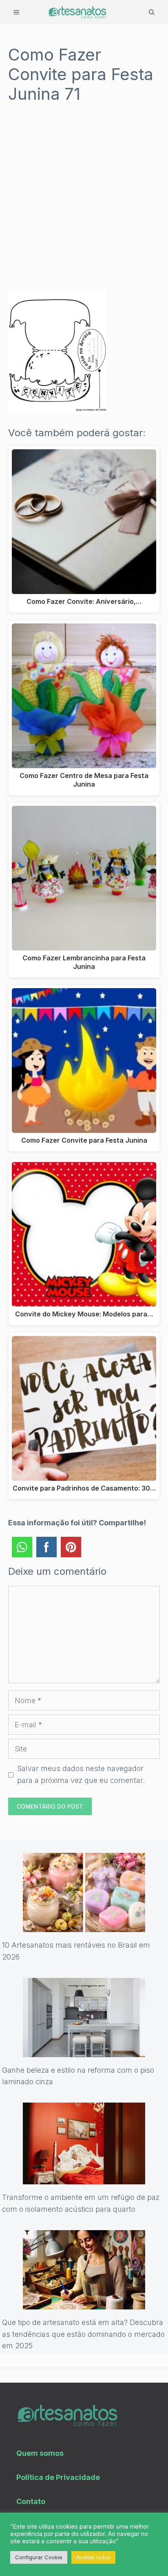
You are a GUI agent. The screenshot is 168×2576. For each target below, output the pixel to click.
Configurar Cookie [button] (39, 2557)
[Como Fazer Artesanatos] (77, 12)
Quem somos (40, 2453)
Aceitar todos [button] (93, 2557)
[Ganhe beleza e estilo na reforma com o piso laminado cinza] (84, 2051)
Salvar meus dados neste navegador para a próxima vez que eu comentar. (81, 1774)
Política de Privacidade (58, 2477)
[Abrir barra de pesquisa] (152, 12)
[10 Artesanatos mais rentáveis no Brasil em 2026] (84, 1926)
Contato (31, 2501)
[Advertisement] (84, 203)
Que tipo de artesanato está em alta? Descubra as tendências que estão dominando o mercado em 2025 (83, 2334)
